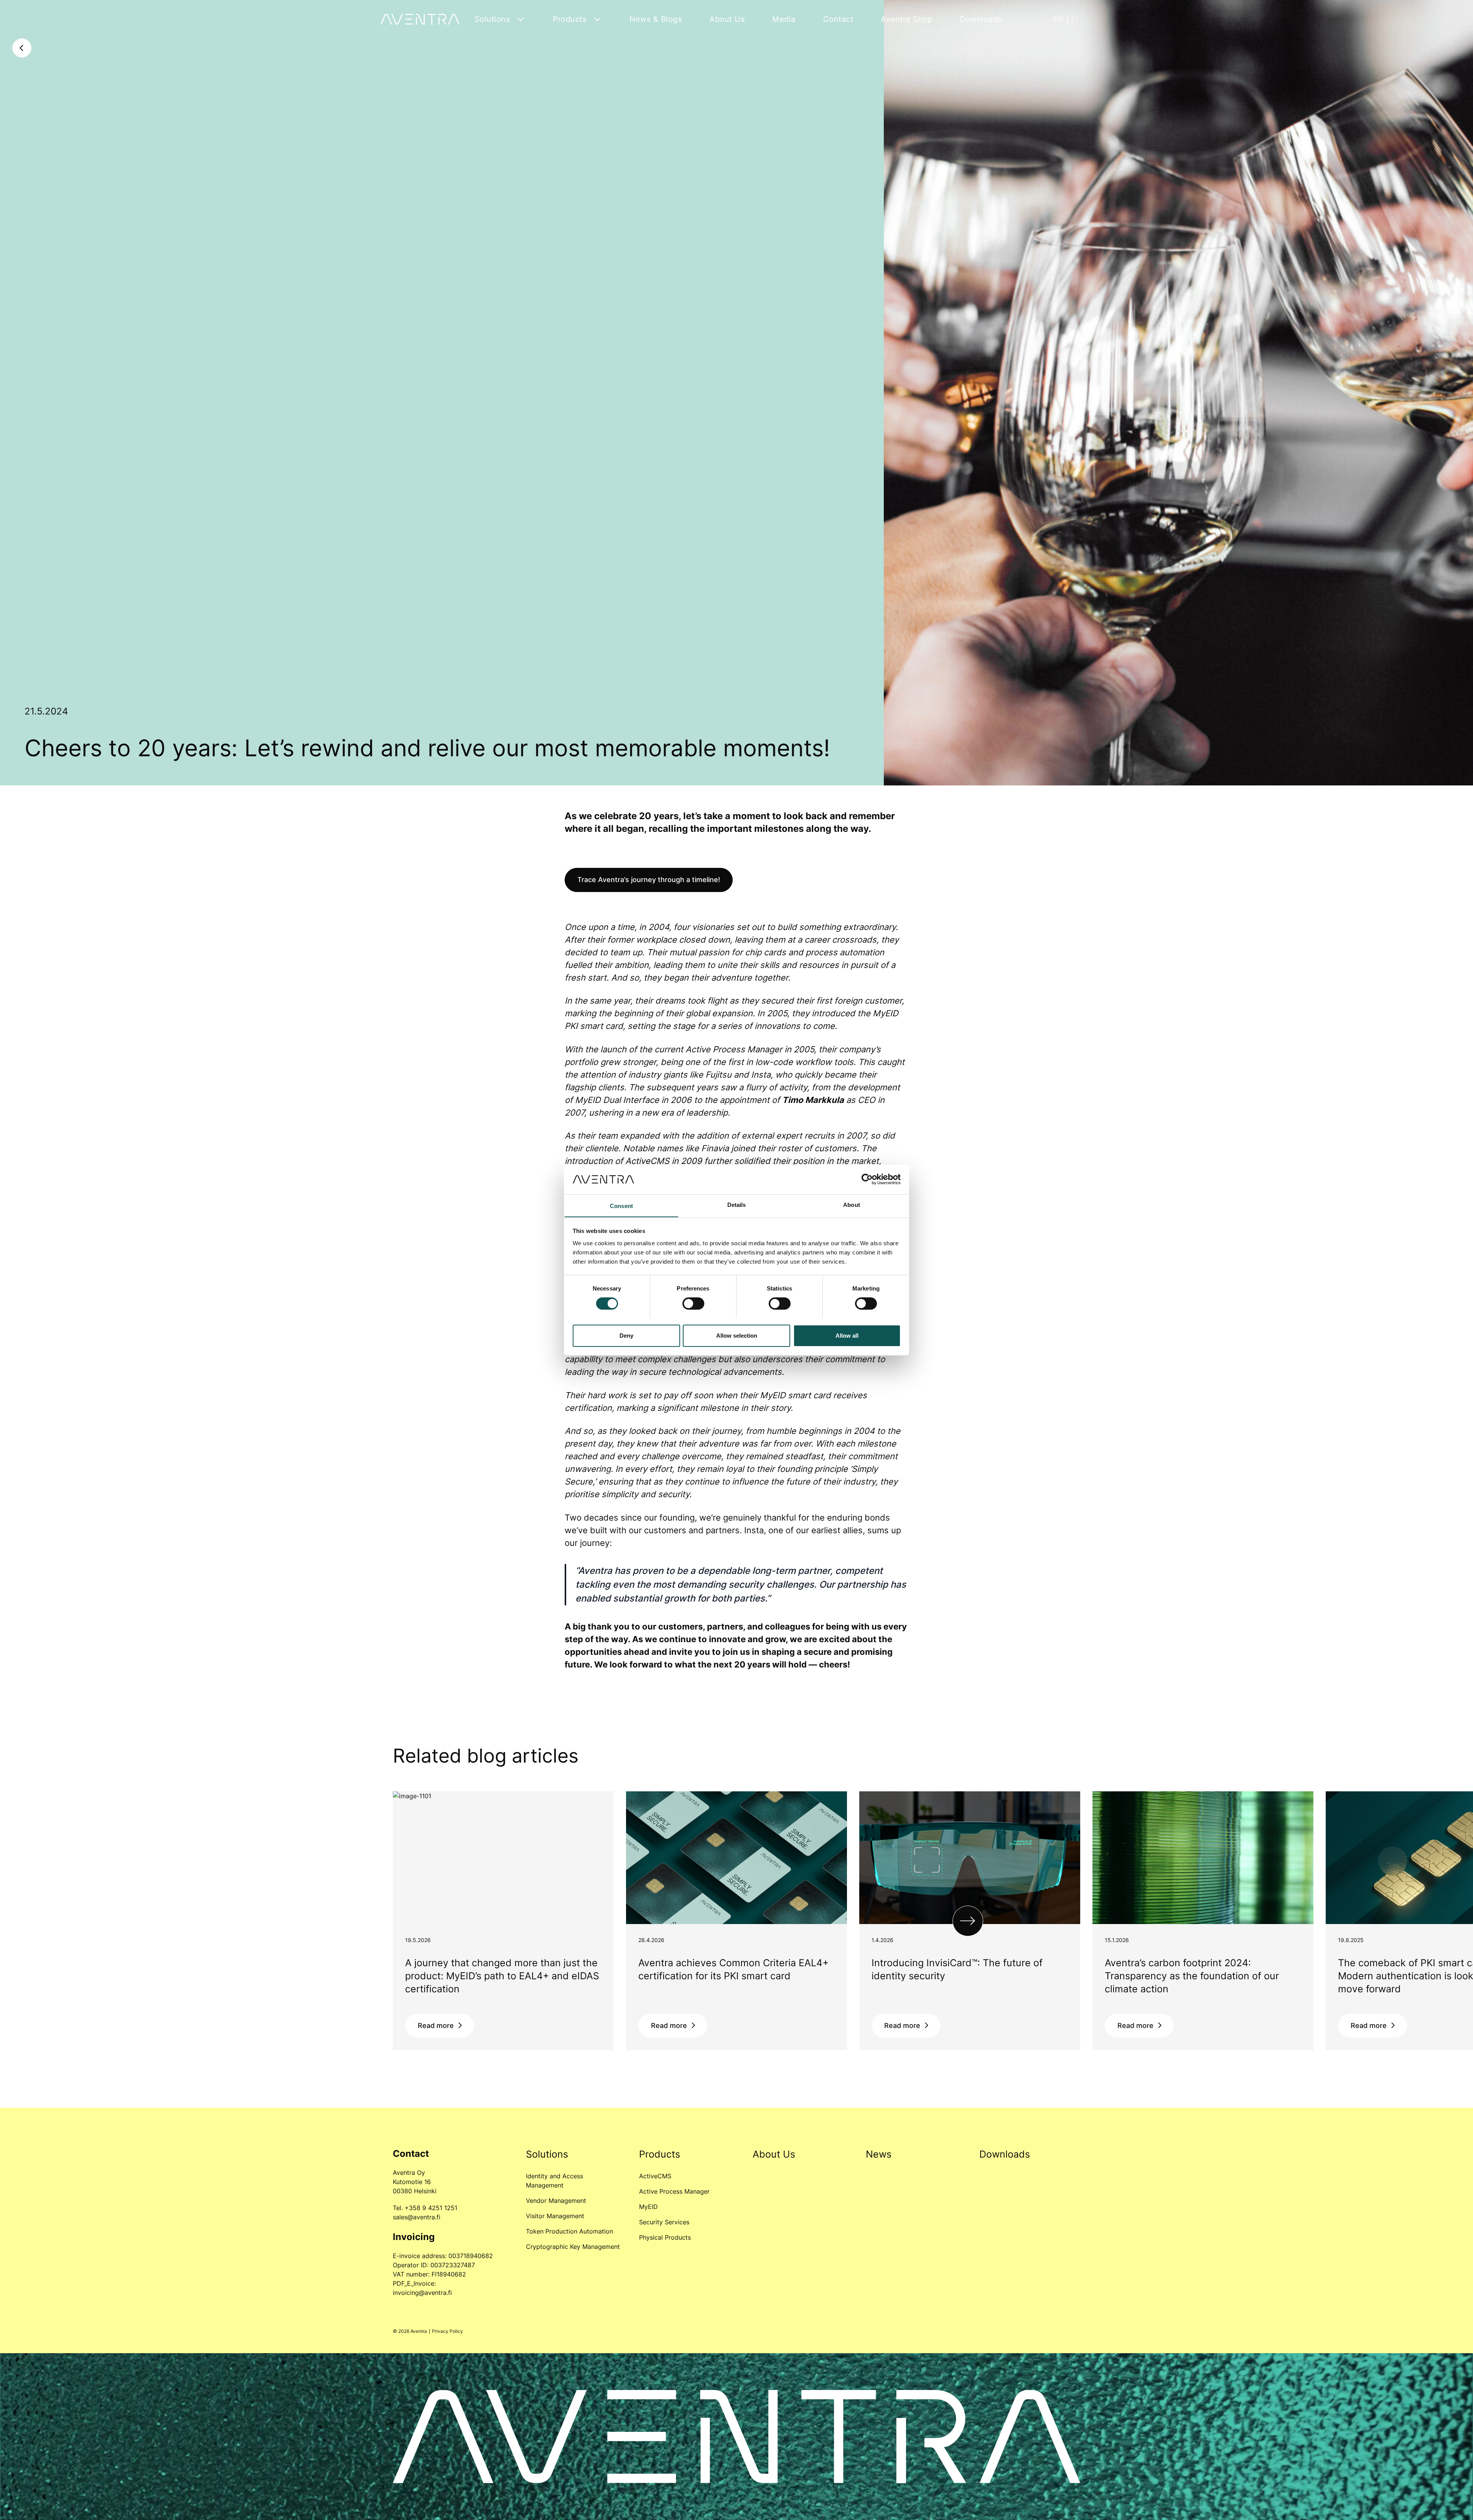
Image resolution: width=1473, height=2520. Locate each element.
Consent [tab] (621, 1206)
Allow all (847, 1335)
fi (1075, 19)
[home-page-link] (420, 19)
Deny (626, 1335)
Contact (838, 19)
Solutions (492, 19)
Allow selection (737, 1335)
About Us (727, 19)
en (1059, 19)
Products (570, 19)
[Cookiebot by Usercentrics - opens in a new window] (867, 1179)
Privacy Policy (447, 2331)
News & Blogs (656, 19)
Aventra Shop (906, 19)
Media (784, 19)
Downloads (981, 19)
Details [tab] (737, 1204)
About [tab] (852, 1204)
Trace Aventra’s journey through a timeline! (649, 880)
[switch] (693, 1304)
